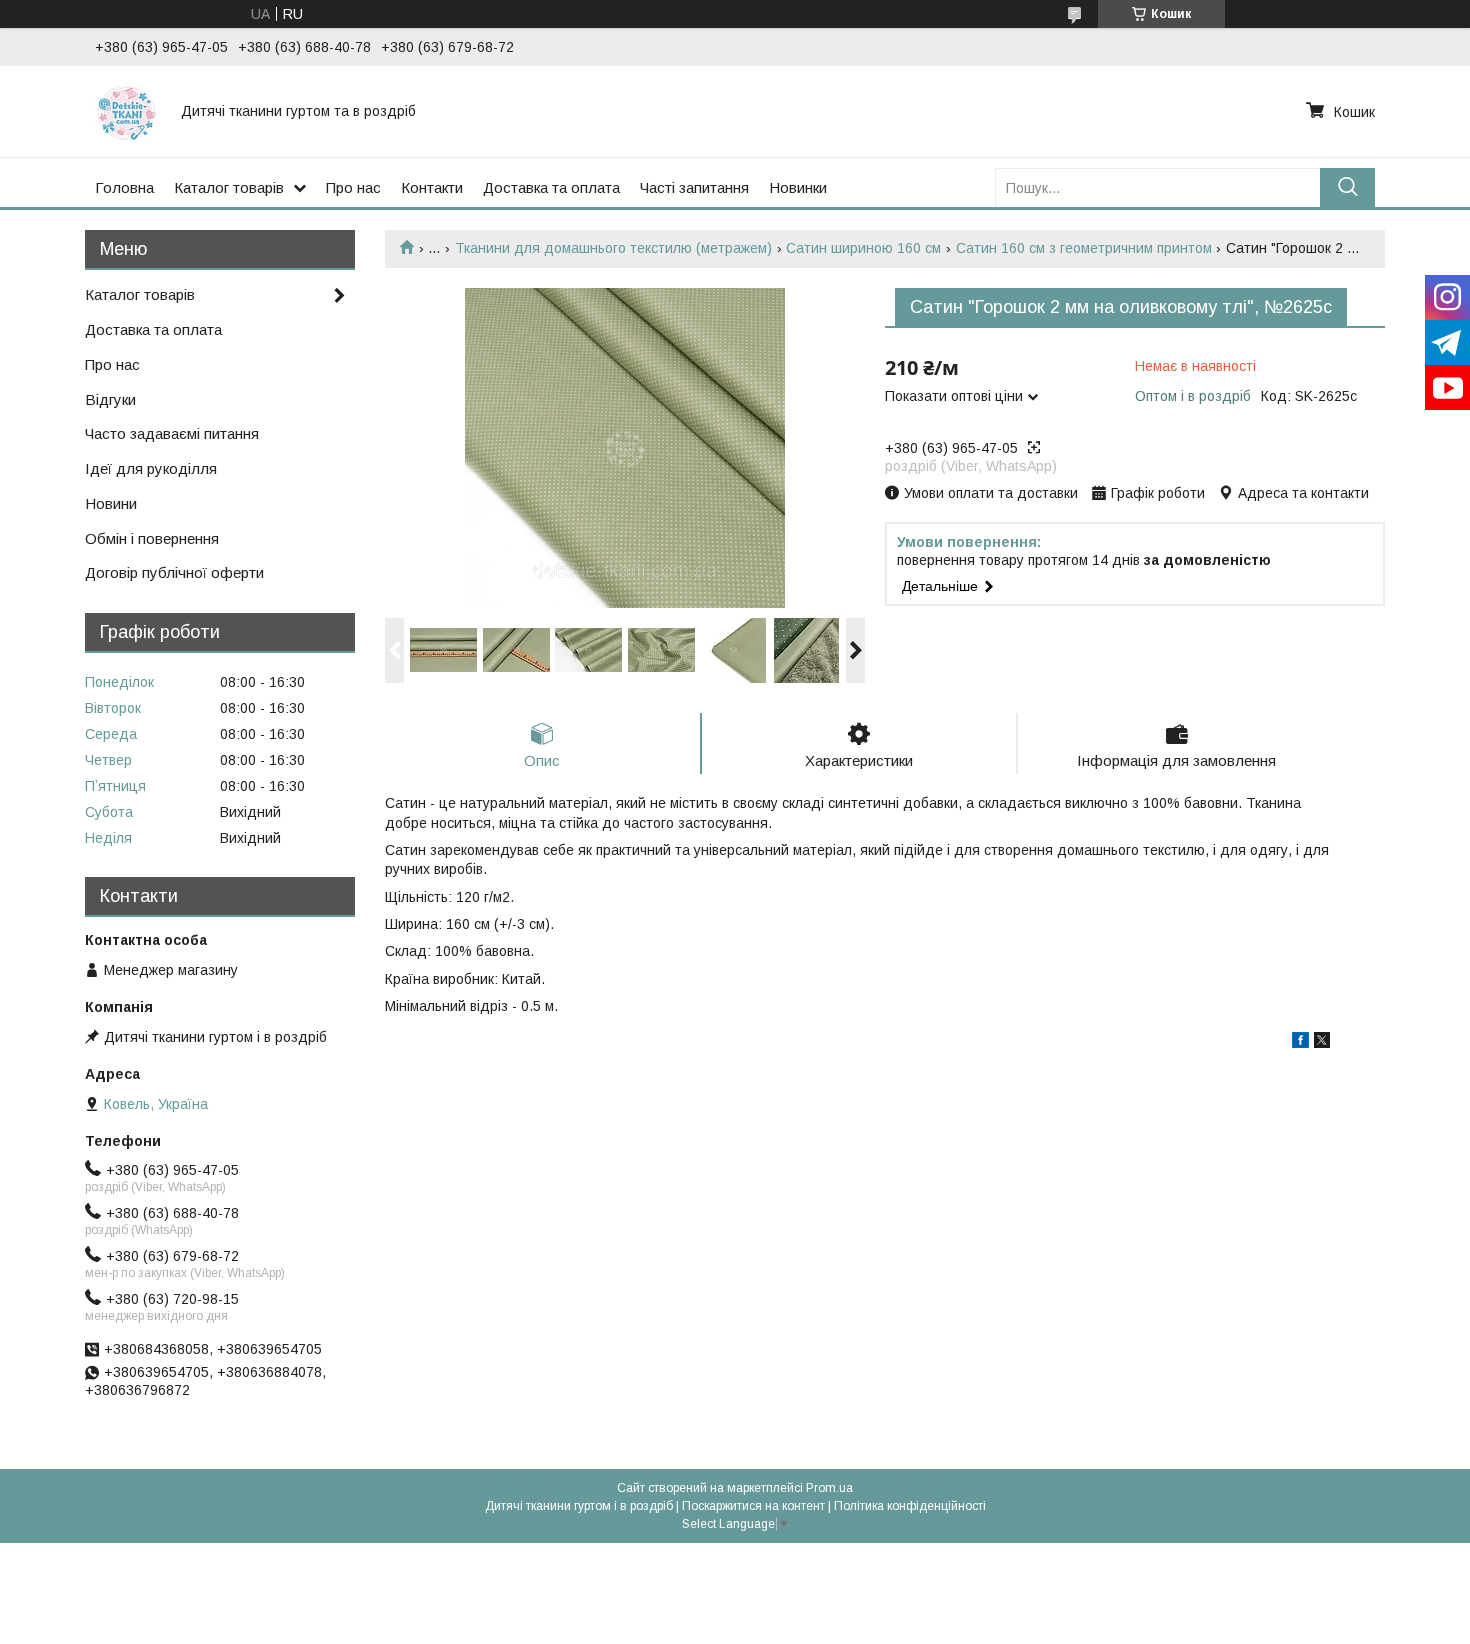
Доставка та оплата (551, 187)
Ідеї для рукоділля (151, 468)
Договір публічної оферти (174, 572)
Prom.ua (829, 1488)
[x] (1322, 1043)
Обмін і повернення (152, 538)
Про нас (353, 187)
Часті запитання (694, 187)
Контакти (432, 187)
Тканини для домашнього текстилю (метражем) (613, 248)
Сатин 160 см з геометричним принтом (1084, 248)
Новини (111, 503)
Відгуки (110, 399)
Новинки (798, 187)
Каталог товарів (229, 187)
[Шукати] (1347, 187)
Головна (124, 187)
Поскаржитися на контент (753, 1506)
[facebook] (1300, 1043)
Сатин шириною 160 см (863, 248)
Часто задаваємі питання (172, 433)
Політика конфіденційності (910, 1506)
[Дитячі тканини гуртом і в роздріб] (126, 111)
